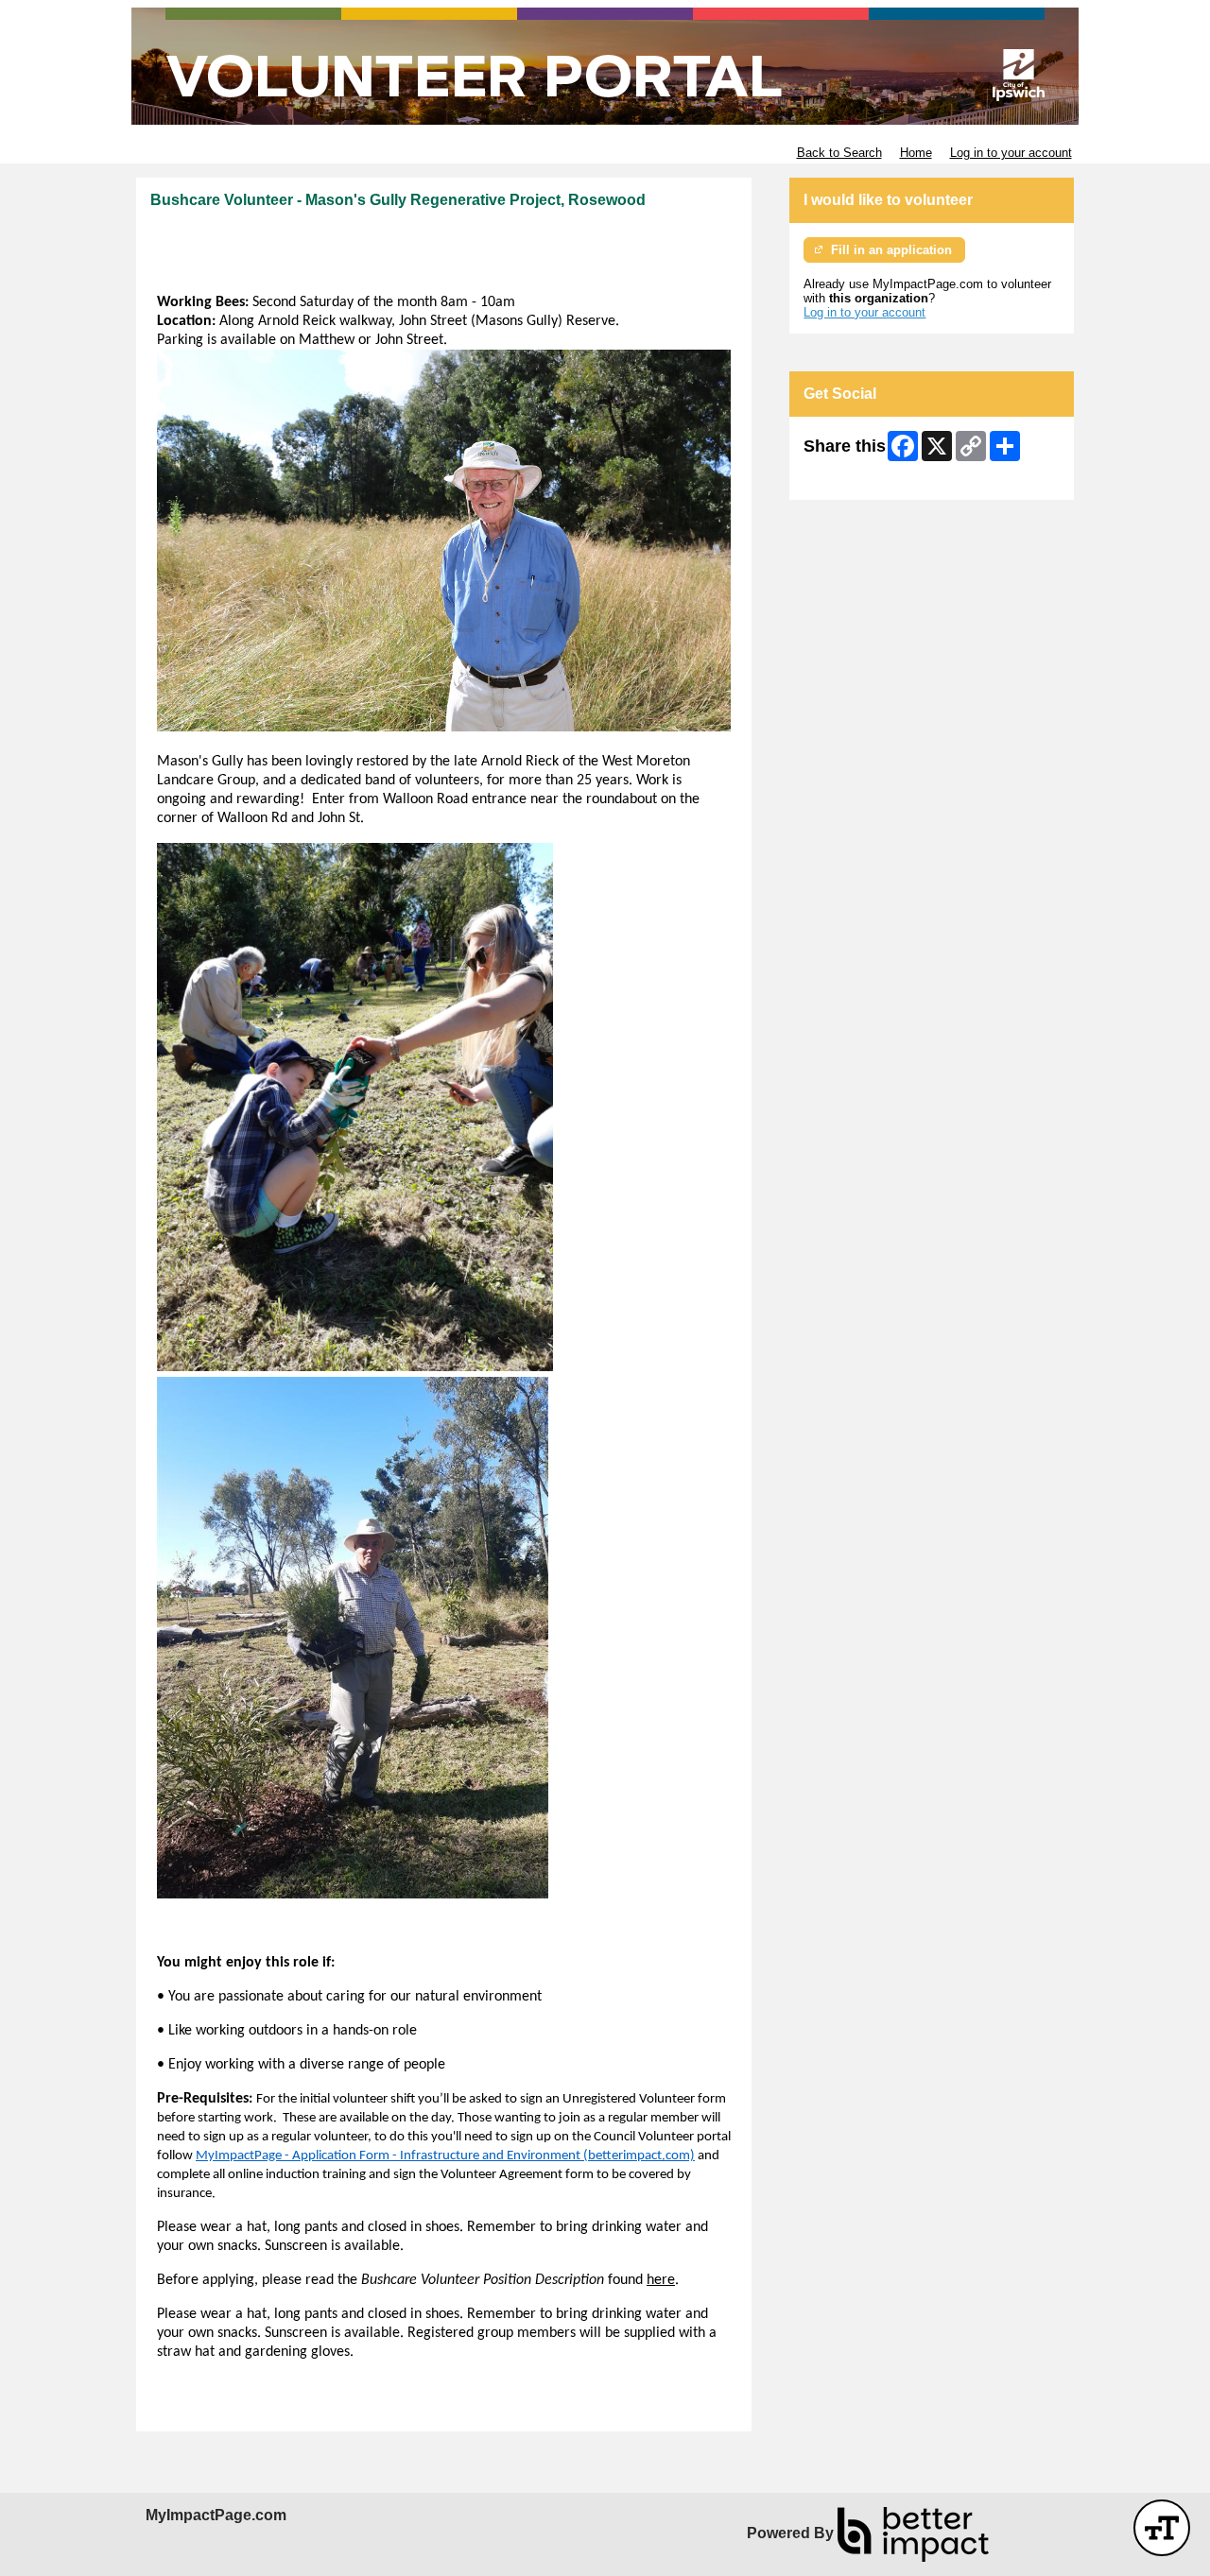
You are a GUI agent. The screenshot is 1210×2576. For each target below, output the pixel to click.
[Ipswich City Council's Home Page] (605, 66)
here (661, 2280)
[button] (1162, 2528)
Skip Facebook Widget (865, 479)
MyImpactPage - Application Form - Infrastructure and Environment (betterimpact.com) (445, 2156)
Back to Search (839, 153)
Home (916, 153)
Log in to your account (1011, 153)
